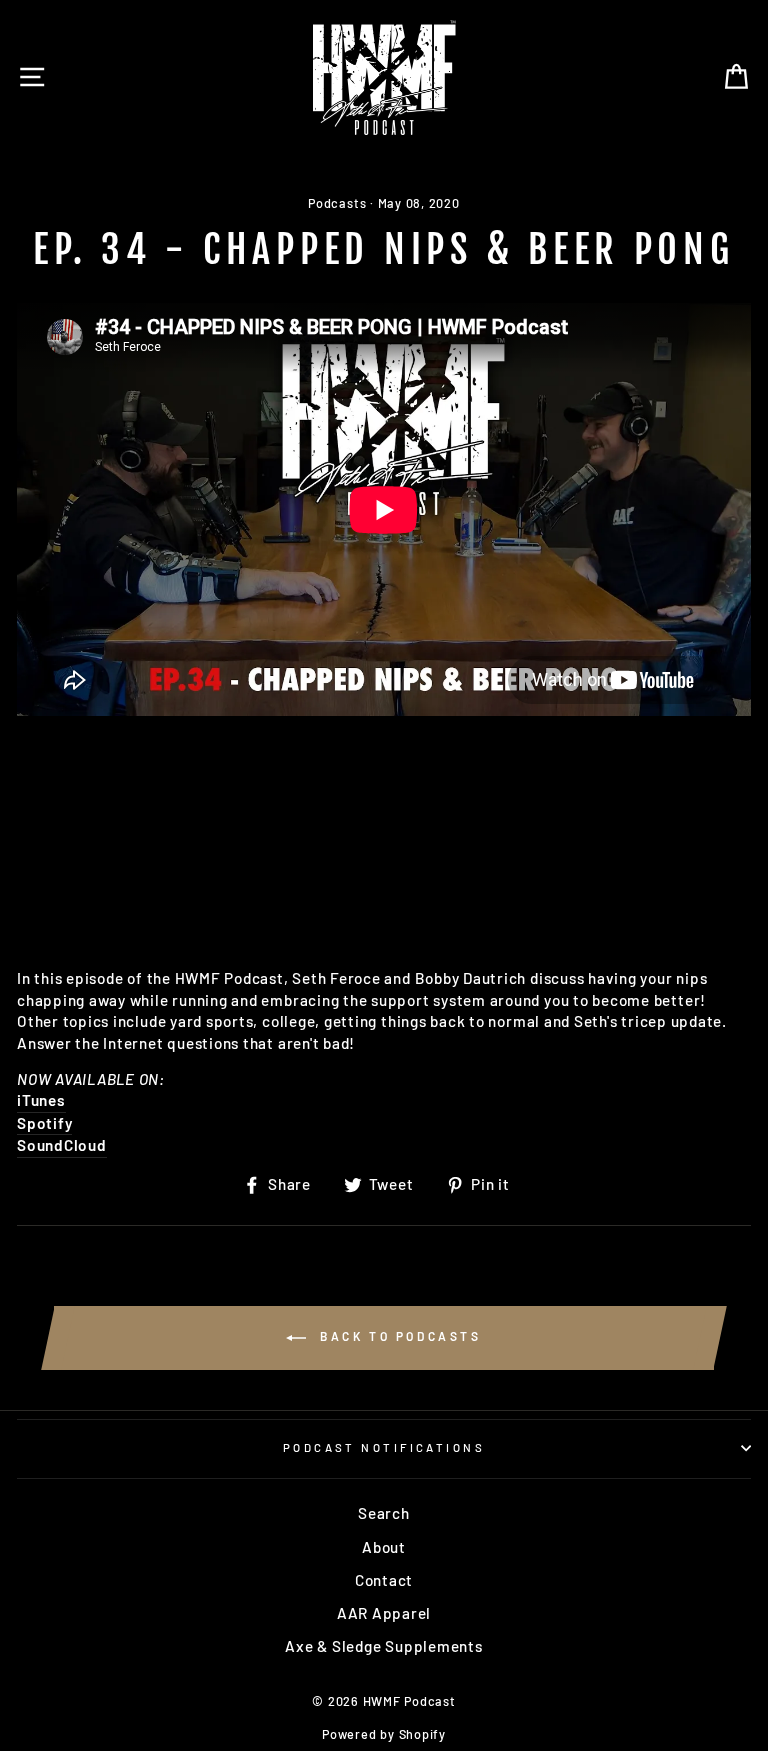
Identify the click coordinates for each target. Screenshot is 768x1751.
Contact (384, 1580)
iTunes (41, 1100)
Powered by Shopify (384, 1734)
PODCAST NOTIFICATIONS (384, 1447)
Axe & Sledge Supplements (383, 1646)
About (384, 1547)
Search (384, 1513)
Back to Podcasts (397, 1336)
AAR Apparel (384, 1613)
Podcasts (337, 203)
